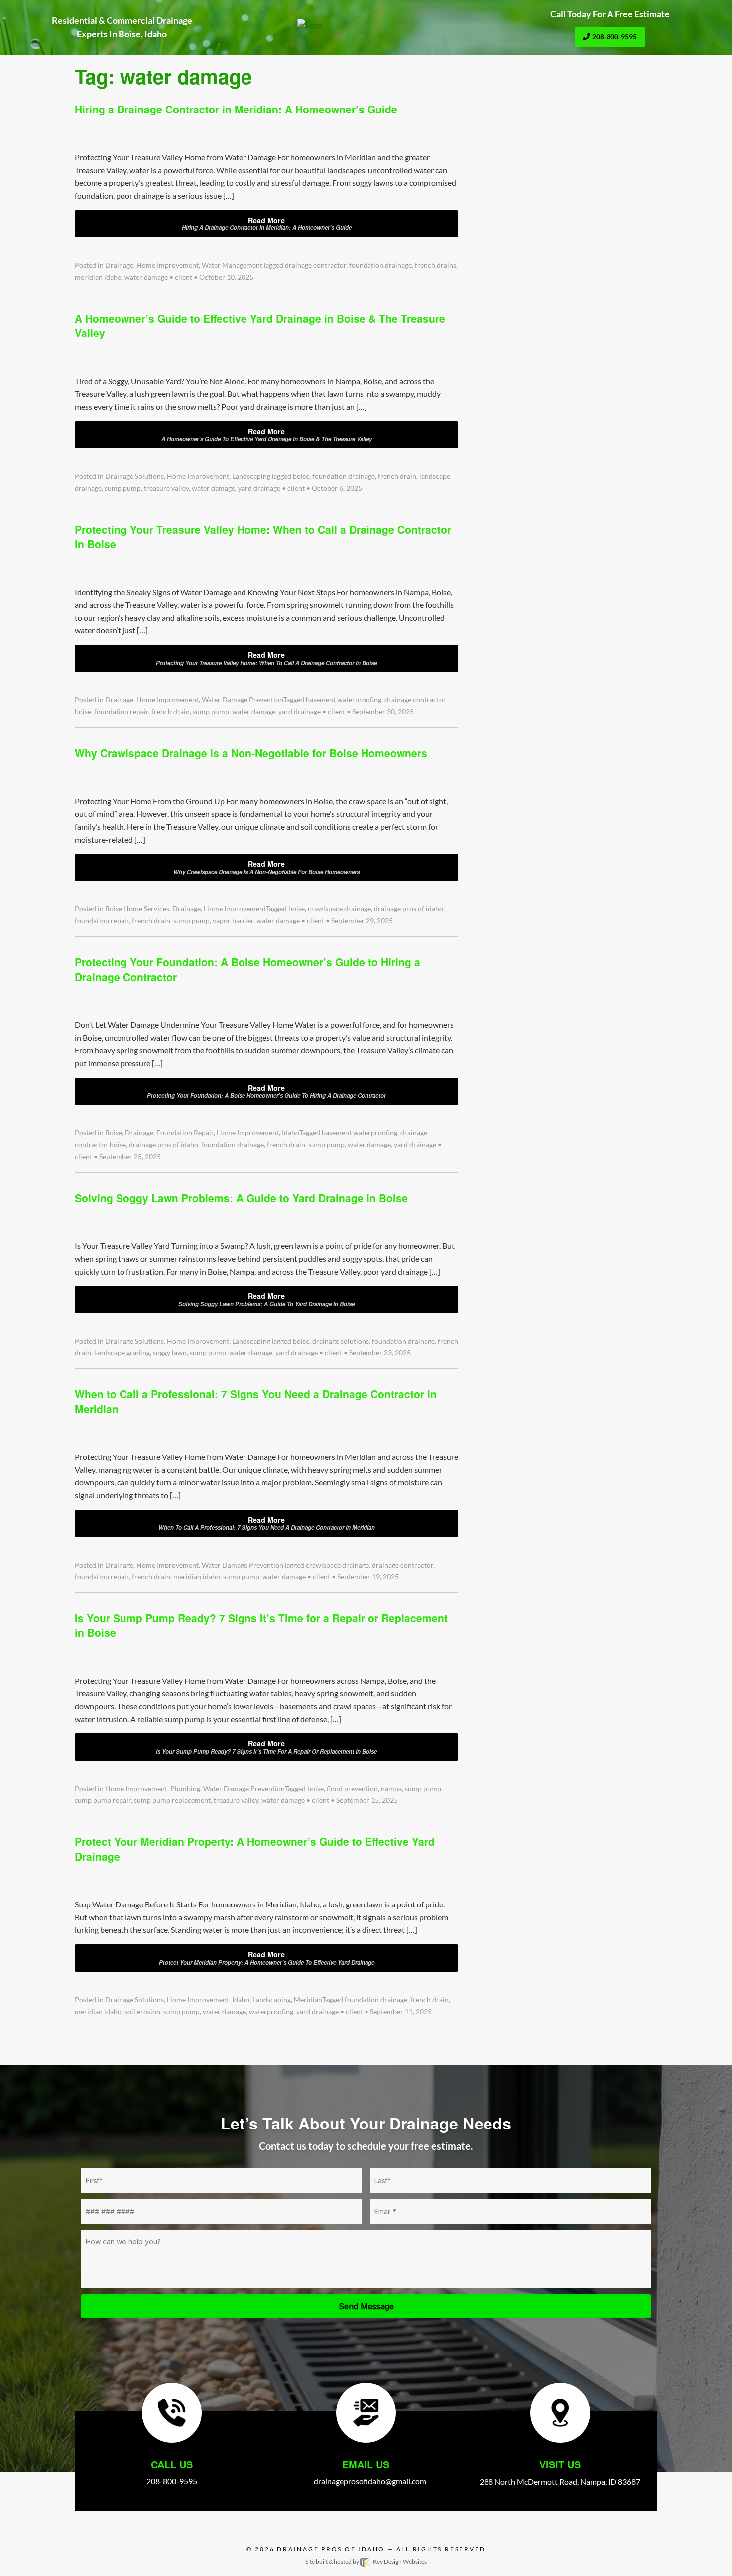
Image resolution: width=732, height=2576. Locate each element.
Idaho (291, 1133)
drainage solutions (341, 1341)
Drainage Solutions (134, 476)
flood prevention (352, 1789)
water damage (146, 277)
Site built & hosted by (366, 2561)
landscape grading (122, 1353)
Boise (114, 1133)
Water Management (232, 265)
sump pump (123, 488)
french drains (435, 265)
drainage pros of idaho (409, 909)
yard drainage (259, 488)
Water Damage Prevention (243, 700)
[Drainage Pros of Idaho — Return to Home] (366, 25)
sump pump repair (103, 1800)
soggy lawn (170, 1353)
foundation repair (121, 712)
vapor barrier (233, 921)
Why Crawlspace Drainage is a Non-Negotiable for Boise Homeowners (251, 753)
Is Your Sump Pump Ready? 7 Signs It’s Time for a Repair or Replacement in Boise (261, 1625)
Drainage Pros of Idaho (331, 2549)
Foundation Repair (185, 1133)
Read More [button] (267, 224)
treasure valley (166, 488)
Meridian (308, 2000)
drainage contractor (315, 265)
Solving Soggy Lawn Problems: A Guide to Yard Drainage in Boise (241, 1198)
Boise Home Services (137, 909)
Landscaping (251, 476)
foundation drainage (380, 265)
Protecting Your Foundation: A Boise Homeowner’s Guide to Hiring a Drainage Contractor (247, 969)
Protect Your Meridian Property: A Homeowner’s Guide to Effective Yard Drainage (255, 1848)
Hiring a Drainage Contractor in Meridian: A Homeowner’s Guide (236, 109)
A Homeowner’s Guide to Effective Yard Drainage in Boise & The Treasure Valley (260, 325)
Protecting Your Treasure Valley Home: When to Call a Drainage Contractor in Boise (263, 536)
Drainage (119, 265)
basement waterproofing (344, 700)
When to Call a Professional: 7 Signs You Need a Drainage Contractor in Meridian (256, 1401)
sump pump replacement (172, 1800)
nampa (391, 1789)
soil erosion (142, 2012)
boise (301, 476)
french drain (397, 476)
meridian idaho (98, 277)
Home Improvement (168, 265)
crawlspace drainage (339, 909)
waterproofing (271, 2012)
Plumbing (185, 1789)
